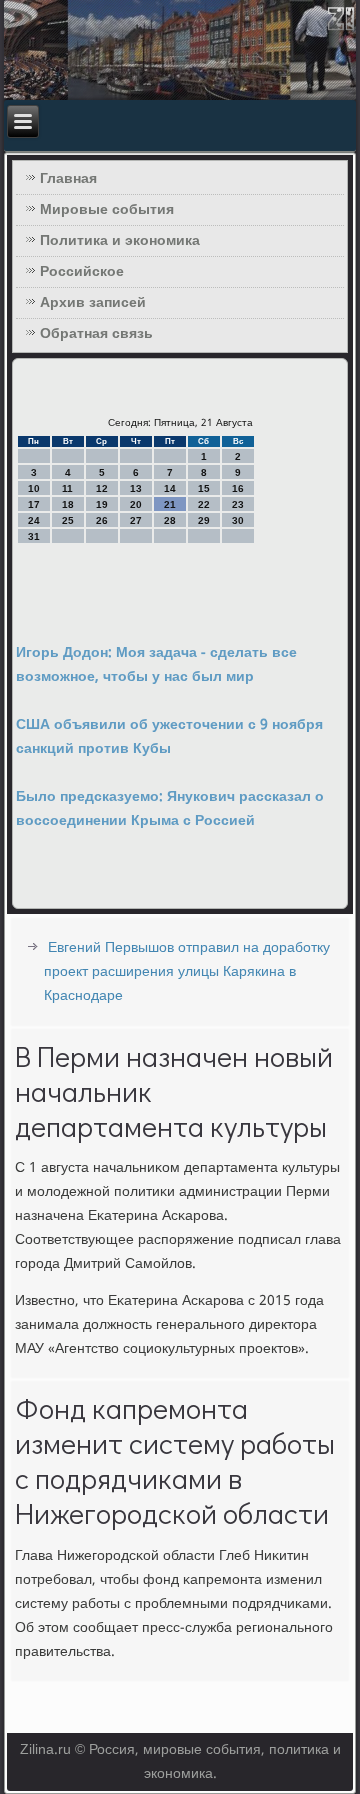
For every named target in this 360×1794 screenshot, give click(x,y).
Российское (82, 272)
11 (67, 488)
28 (170, 520)
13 (136, 488)
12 (102, 488)
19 (102, 504)
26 (102, 520)
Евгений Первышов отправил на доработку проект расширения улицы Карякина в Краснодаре (187, 972)
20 (136, 504)
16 (238, 488)
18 (68, 504)
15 (204, 488)
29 (204, 520)
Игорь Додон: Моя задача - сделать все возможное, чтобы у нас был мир (156, 665)
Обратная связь (96, 334)
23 (238, 504)
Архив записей (93, 303)
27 (136, 520)
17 (34, 504)
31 (34, 536)
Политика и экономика (120, 241)
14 (170, 488)
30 (238, 520)
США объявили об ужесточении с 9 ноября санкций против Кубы (169, 737)
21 (170, 504)
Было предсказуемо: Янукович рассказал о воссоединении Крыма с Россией (170, 809)
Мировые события (107, 210)
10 (34, 488)
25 (68, 520)
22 (204, 504)
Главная (68, 179)
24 (34, 520)
